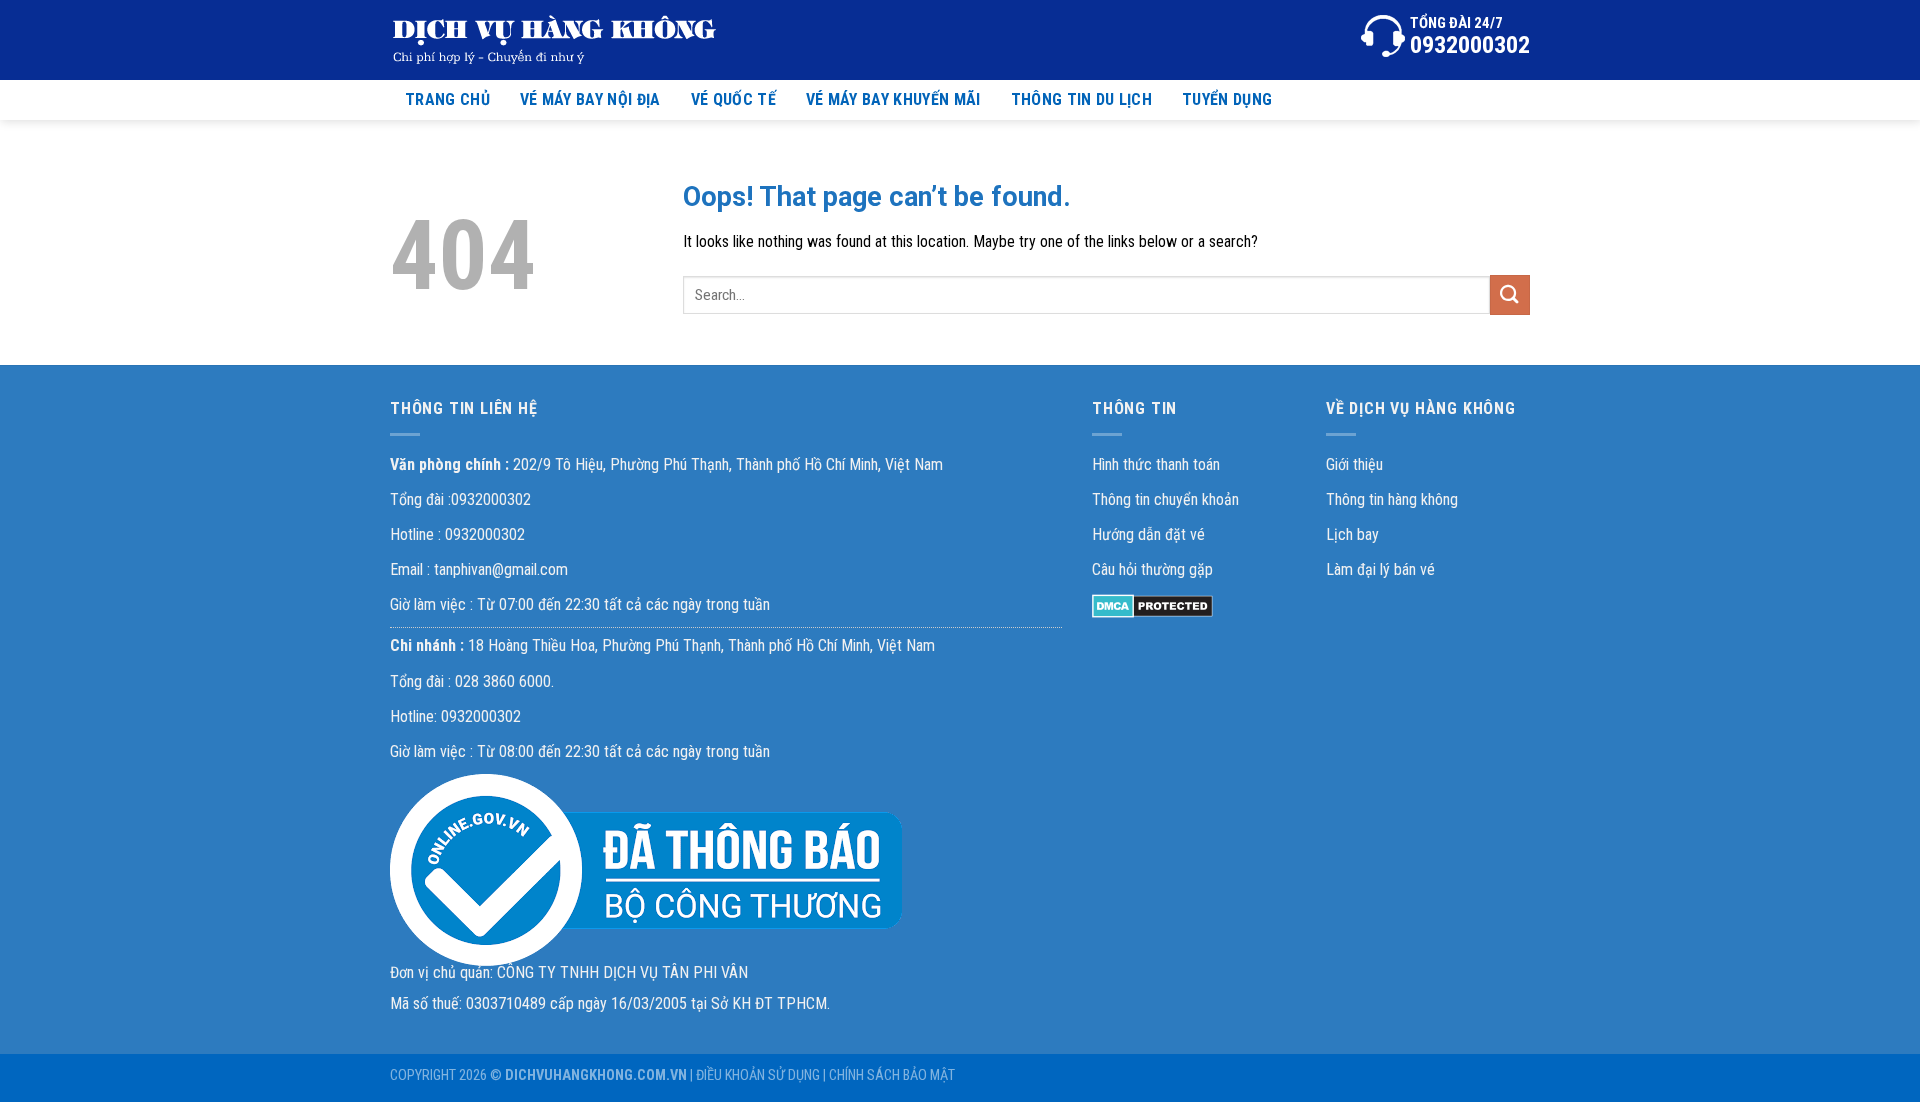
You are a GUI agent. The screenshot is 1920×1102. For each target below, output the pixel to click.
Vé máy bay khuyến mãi (893, 99)
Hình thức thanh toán (1156, 464)
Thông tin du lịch (1081, 99)
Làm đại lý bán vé (1380, 569)
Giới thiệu (1354, 464)
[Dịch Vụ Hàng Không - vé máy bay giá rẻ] (555, 40)
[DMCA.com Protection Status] (1152, 604)
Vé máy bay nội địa (590, 99)
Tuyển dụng (1227, 99)
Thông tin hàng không (1392, 499)
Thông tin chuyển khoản (1165, 499)
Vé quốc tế (733, 99)
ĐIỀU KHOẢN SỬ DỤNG (758, 1075)
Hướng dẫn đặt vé (1148, 534)
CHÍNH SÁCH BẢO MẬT (892, 1075)
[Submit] (1510, 294)
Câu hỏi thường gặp (1152, 569)
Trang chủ (447, 99)
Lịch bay (1352, 534)
